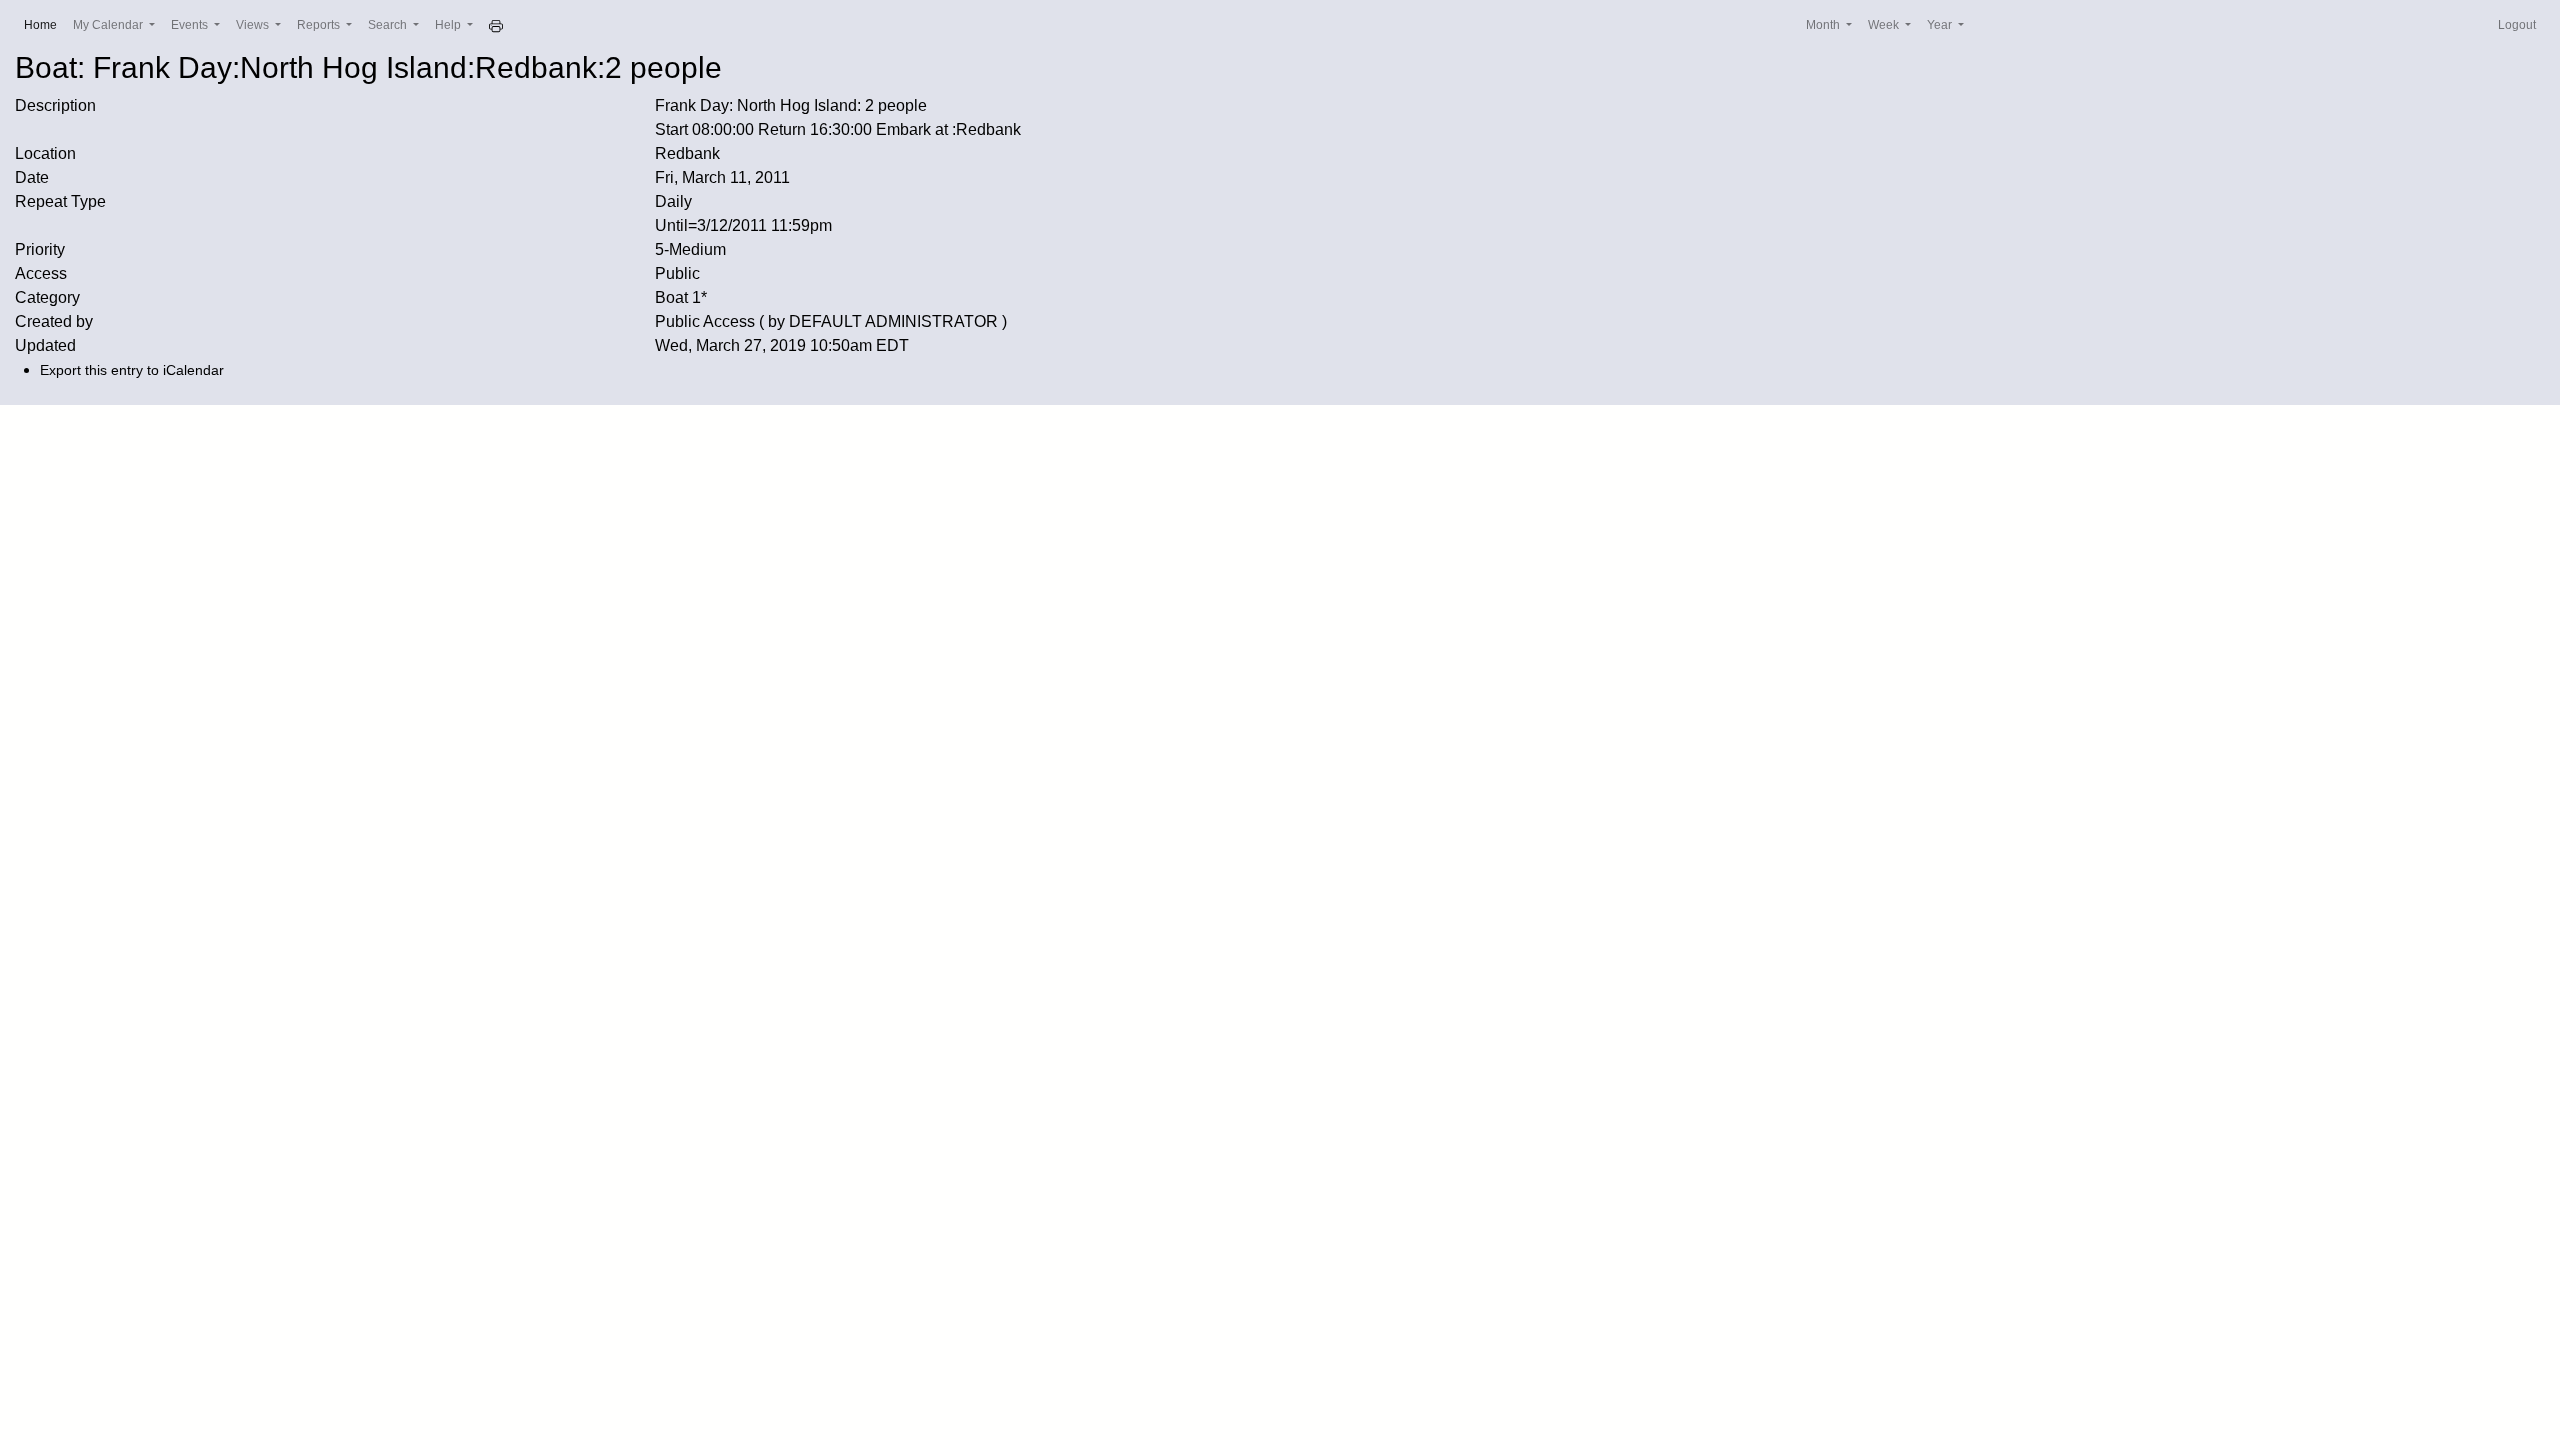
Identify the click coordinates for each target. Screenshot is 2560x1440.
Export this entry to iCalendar (132, 370)
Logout (2517, 25)
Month (1824, 25)
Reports (320, 25)
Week (1885, 25)
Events (191, 25)
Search (389, 25)
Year (1941, 25)
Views (254, 25)
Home (44, 24)
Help (449, 25)
